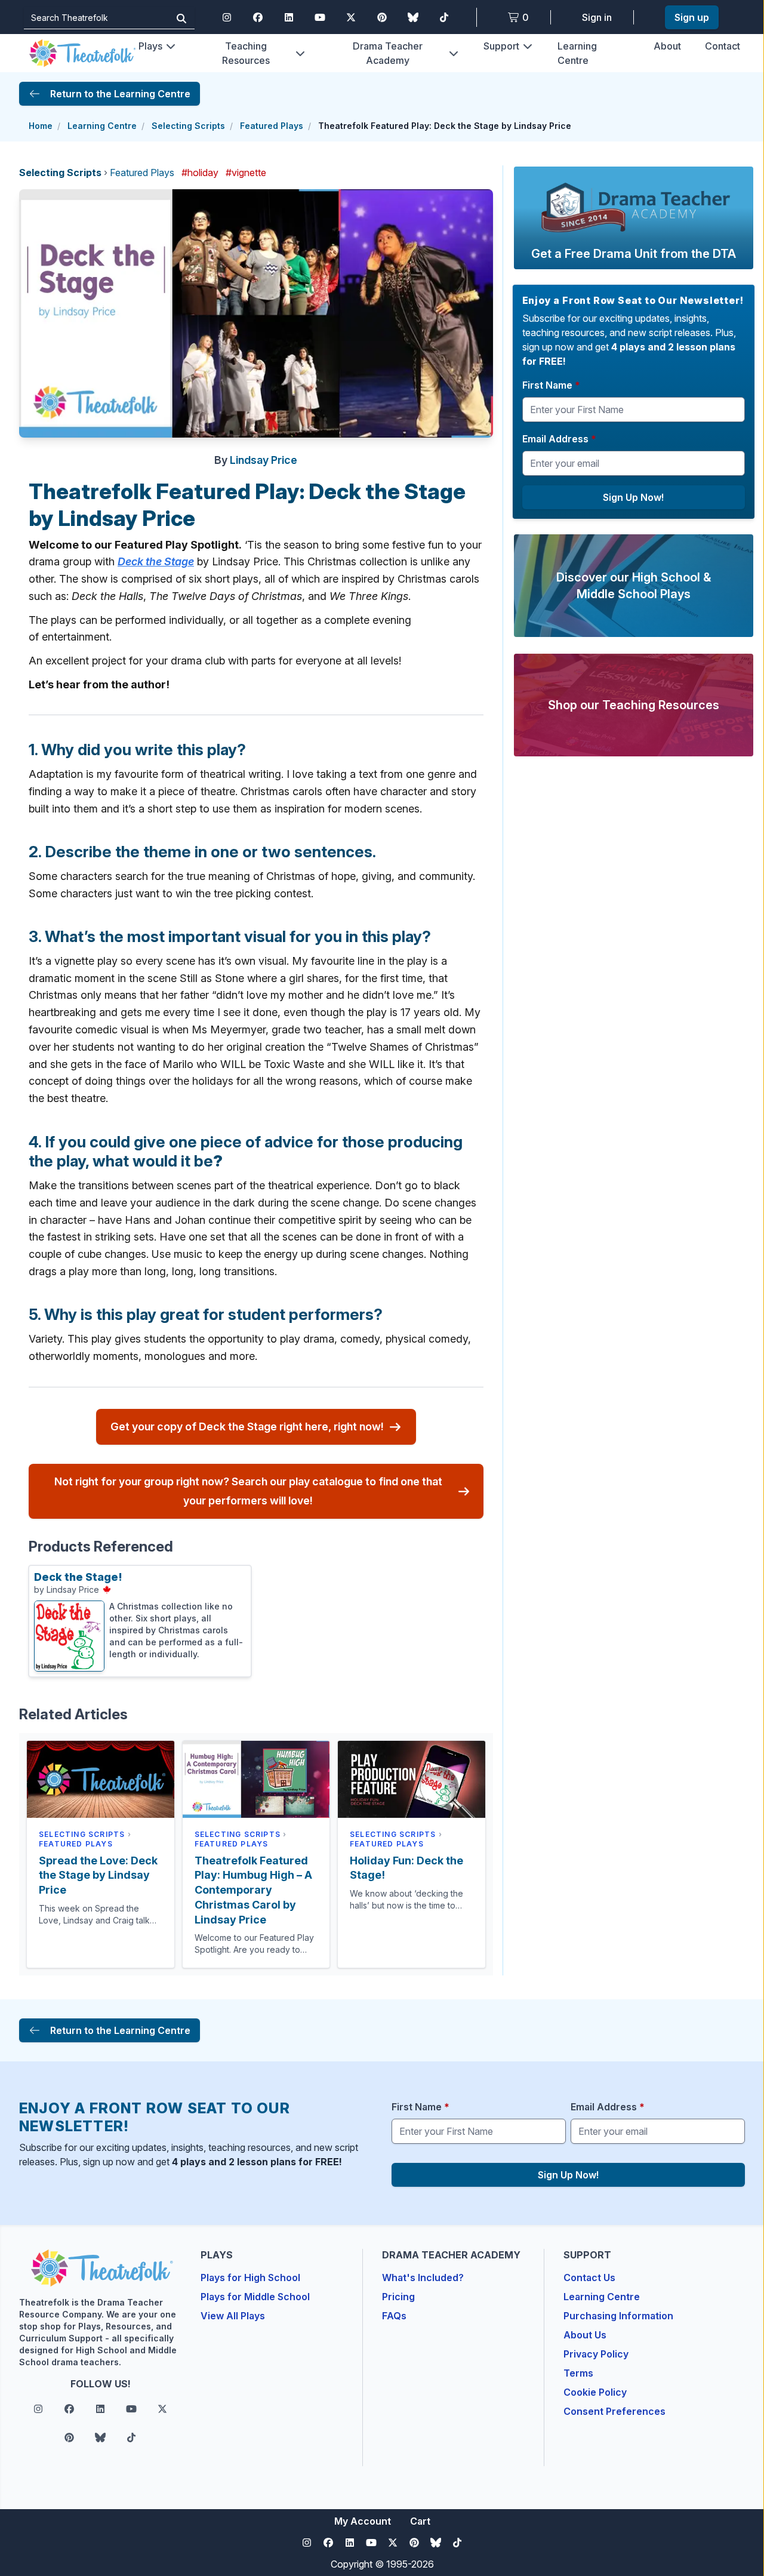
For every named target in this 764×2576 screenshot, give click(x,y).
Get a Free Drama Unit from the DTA (634, 254)
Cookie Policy (595, 2392)
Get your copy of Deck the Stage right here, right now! (247, 1427)
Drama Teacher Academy (388, 53)
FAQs (394, 2316)
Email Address (559, 439)
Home (41, 126)
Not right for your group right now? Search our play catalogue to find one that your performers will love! (248, 1491)
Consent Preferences (614, 2411)
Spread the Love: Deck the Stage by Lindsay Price (98, 1875)
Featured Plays (272, 126)
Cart (420, 2521)
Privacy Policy (596, 2354)
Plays (150, 46)
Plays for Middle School (255, 2297)
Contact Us (589, 2278)
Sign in (597, 17)
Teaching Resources (246, 53)
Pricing (398, 2297)
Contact (723, 46)
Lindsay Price (264, 460)
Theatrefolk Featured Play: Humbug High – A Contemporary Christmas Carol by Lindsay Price (253, 1890)
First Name (551, 385)
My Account (363, 2521)
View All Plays (233, 2316)
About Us (585, 2335)
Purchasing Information (618, 2316)
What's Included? (423, 2278)
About (667, 46)
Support (501, 46)
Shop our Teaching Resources (634, 705)
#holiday (200, 173)
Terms (578, 2373)
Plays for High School (250, 2278)
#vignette (246, 173)
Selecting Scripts (188, 126)
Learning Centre (102, 126)
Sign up (692, 17)
